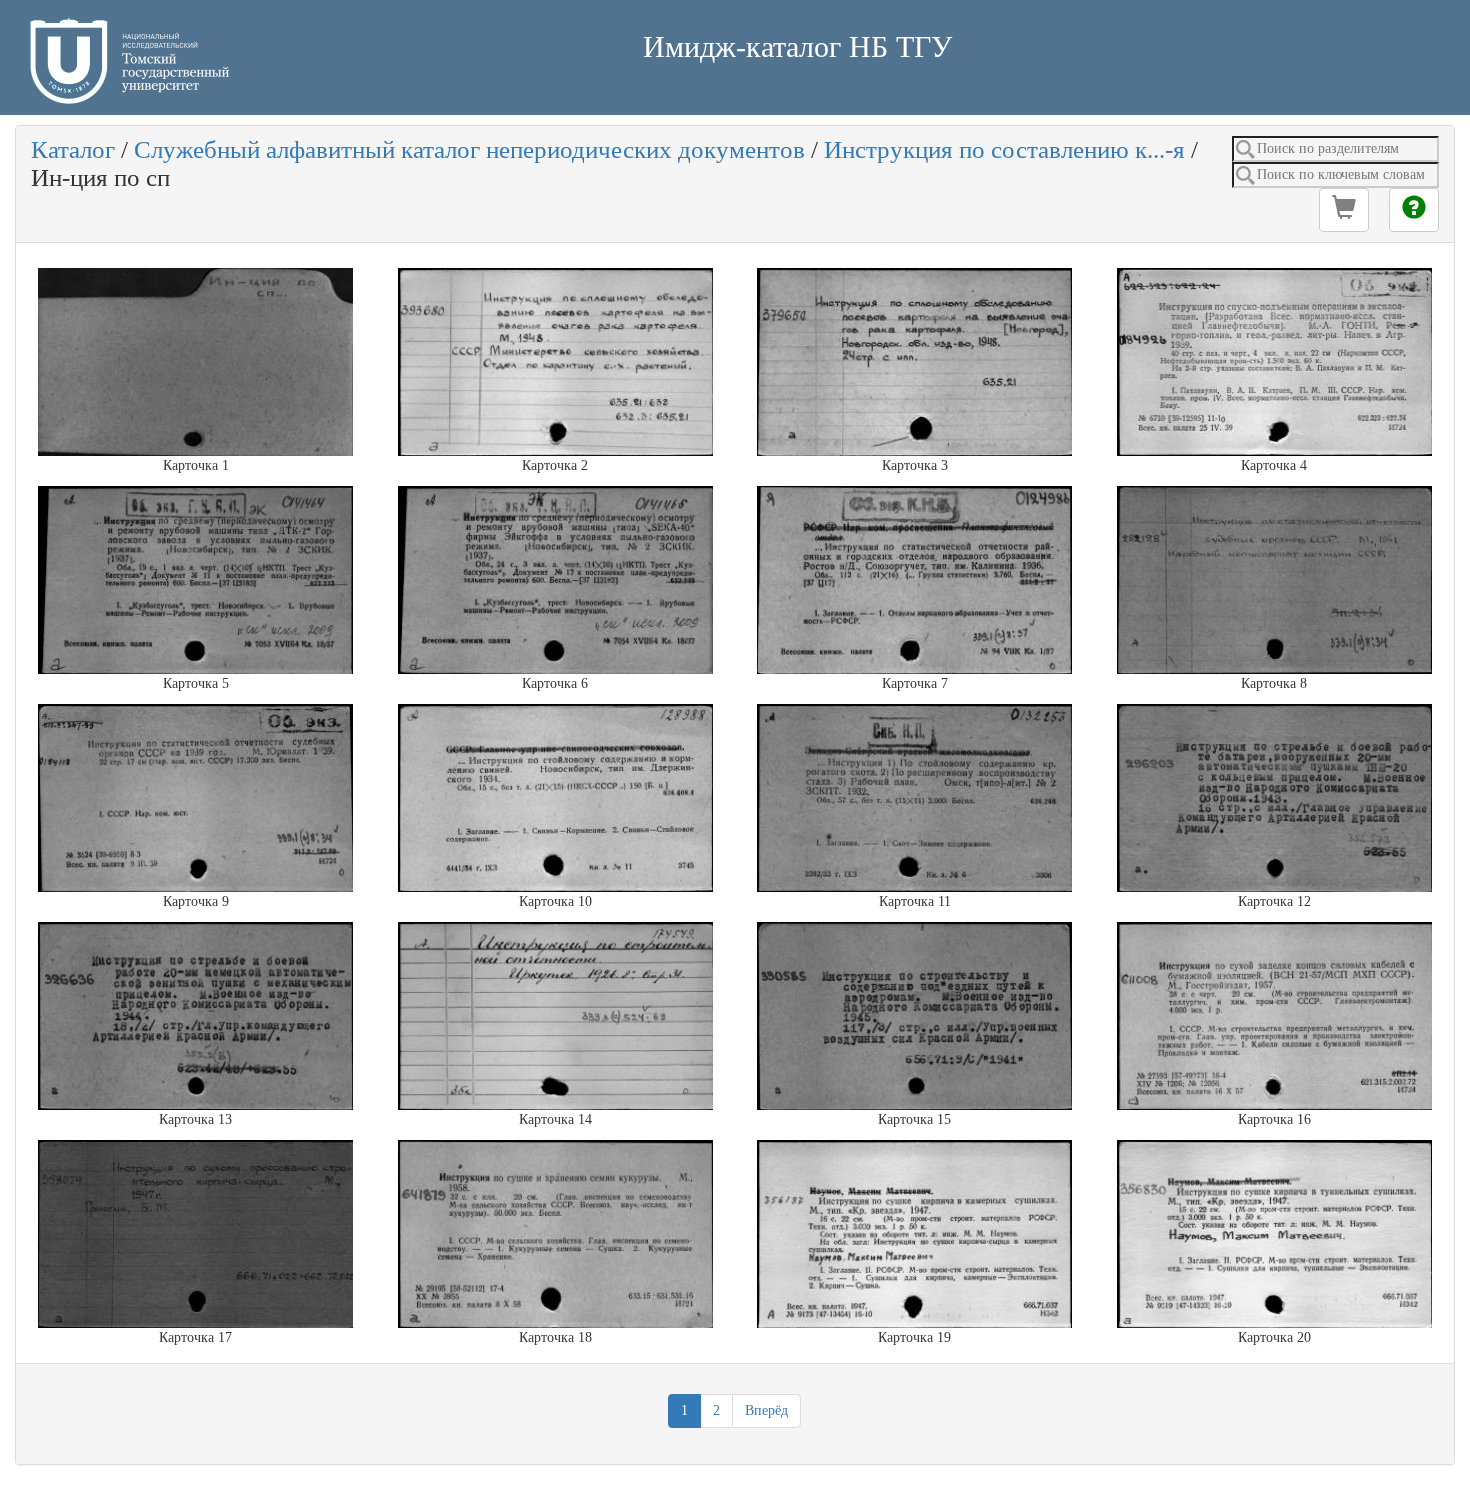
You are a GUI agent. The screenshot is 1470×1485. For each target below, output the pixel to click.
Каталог (73, 149)
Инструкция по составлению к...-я (1004, 149)
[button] (1344, 210)
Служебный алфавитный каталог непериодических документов (469, 149)
